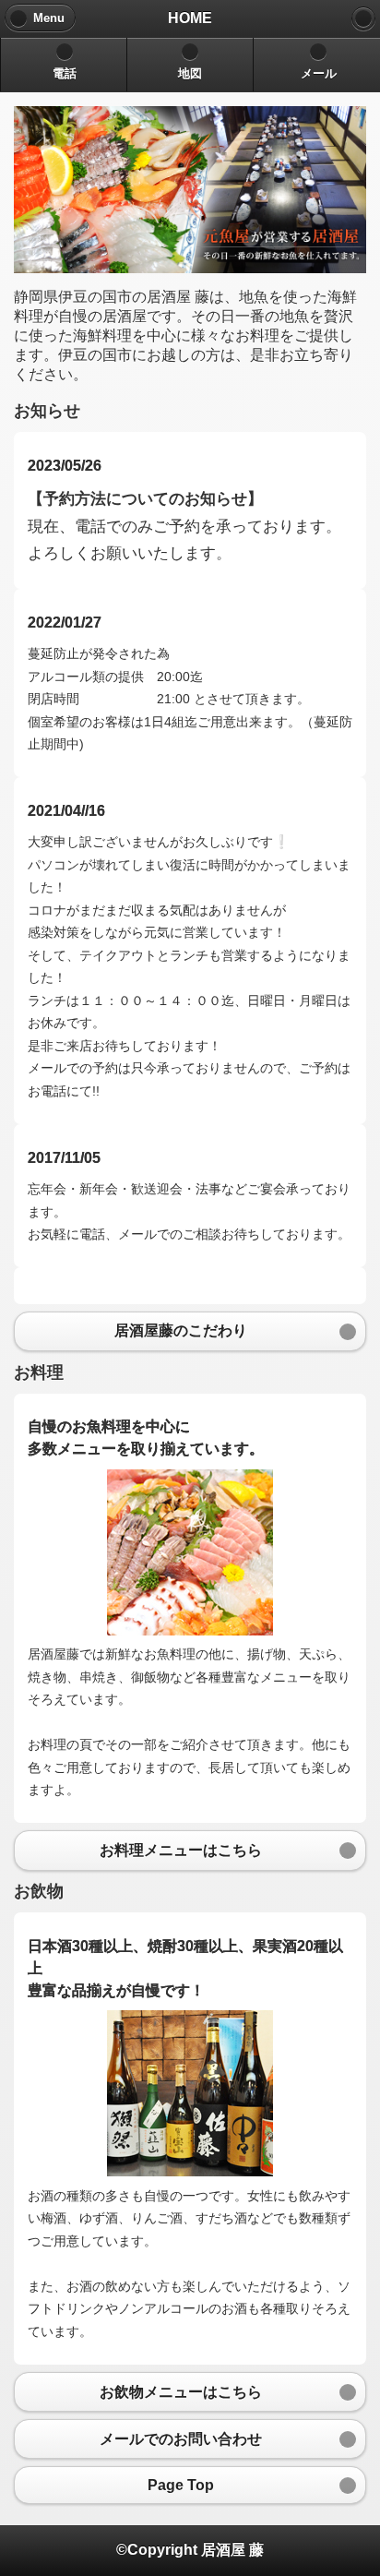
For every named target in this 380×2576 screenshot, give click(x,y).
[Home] (363, 18)
